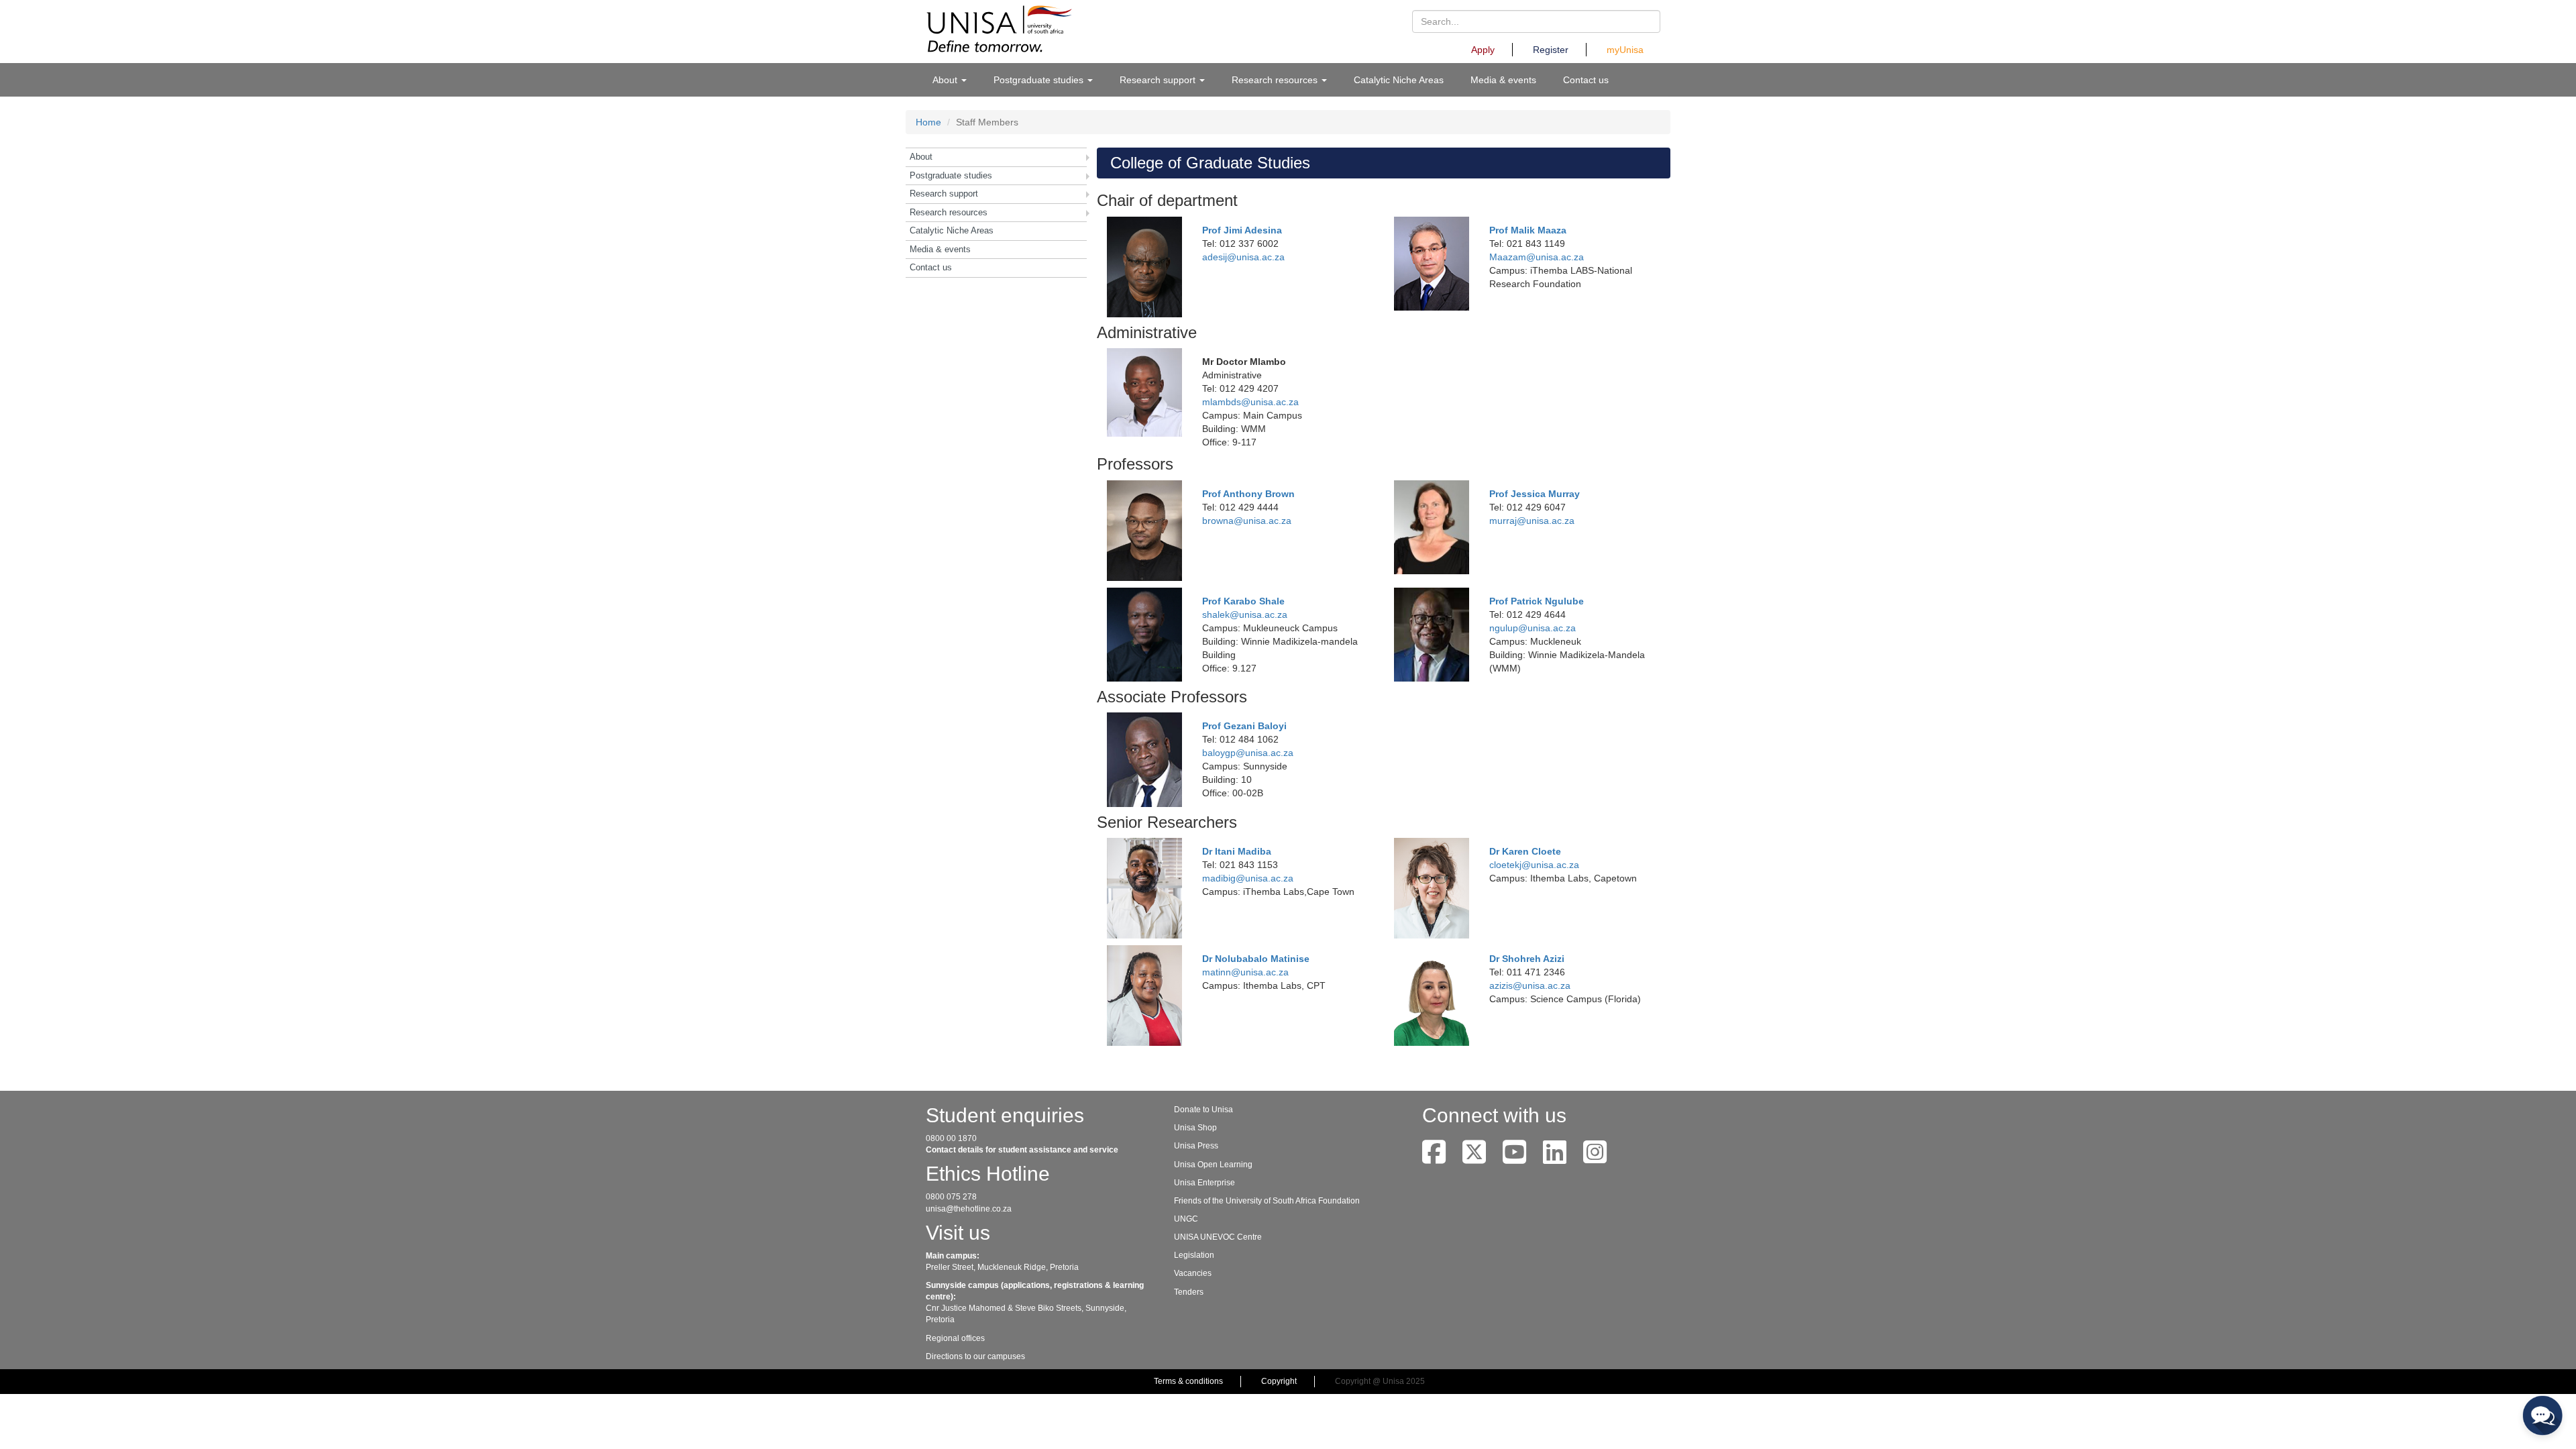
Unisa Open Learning (1213, 1165)
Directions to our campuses (975, 1356)
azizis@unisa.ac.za (1530, 985)
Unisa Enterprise (1204, 1183)
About (921, 157)
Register (1551, 50)
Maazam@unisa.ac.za (1537, 257)
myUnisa (1625, 50)
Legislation (1194, 1255)
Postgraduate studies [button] (1040, 80)
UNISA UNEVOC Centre (1218, 1237)
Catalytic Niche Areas (1399, 80)
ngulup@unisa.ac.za (1533, 628)
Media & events (1503, 80)
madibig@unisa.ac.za (1248, 878)
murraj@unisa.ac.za (1532, 521)
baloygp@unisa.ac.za (1248, 753)
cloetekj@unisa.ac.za (1534, 865)
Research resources (949, 212)
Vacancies (1193, 1273)
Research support (944, 194)
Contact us (1586, 80)
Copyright (1279, 1381)
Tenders (1189, 1292)
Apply (1483, 50)
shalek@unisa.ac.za (1245, 614)
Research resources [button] (1276, 80)
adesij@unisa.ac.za (1243, 257)
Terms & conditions (1188, 1381)
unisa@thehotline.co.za (969, 1209)
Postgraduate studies (951, 175)
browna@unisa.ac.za (1247, 521)
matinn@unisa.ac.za (1245, 972)
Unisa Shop (1195, 1128)
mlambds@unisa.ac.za (1250, 402)
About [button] (946, 80)
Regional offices (955, 1338)
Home (928, 122)
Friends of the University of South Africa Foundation (1267, 1201)
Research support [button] (1159, 80)
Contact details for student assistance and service (1022, 1150)
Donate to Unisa (1203, 1110)
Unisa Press (1196, 1146)
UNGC (1186, 1219)
